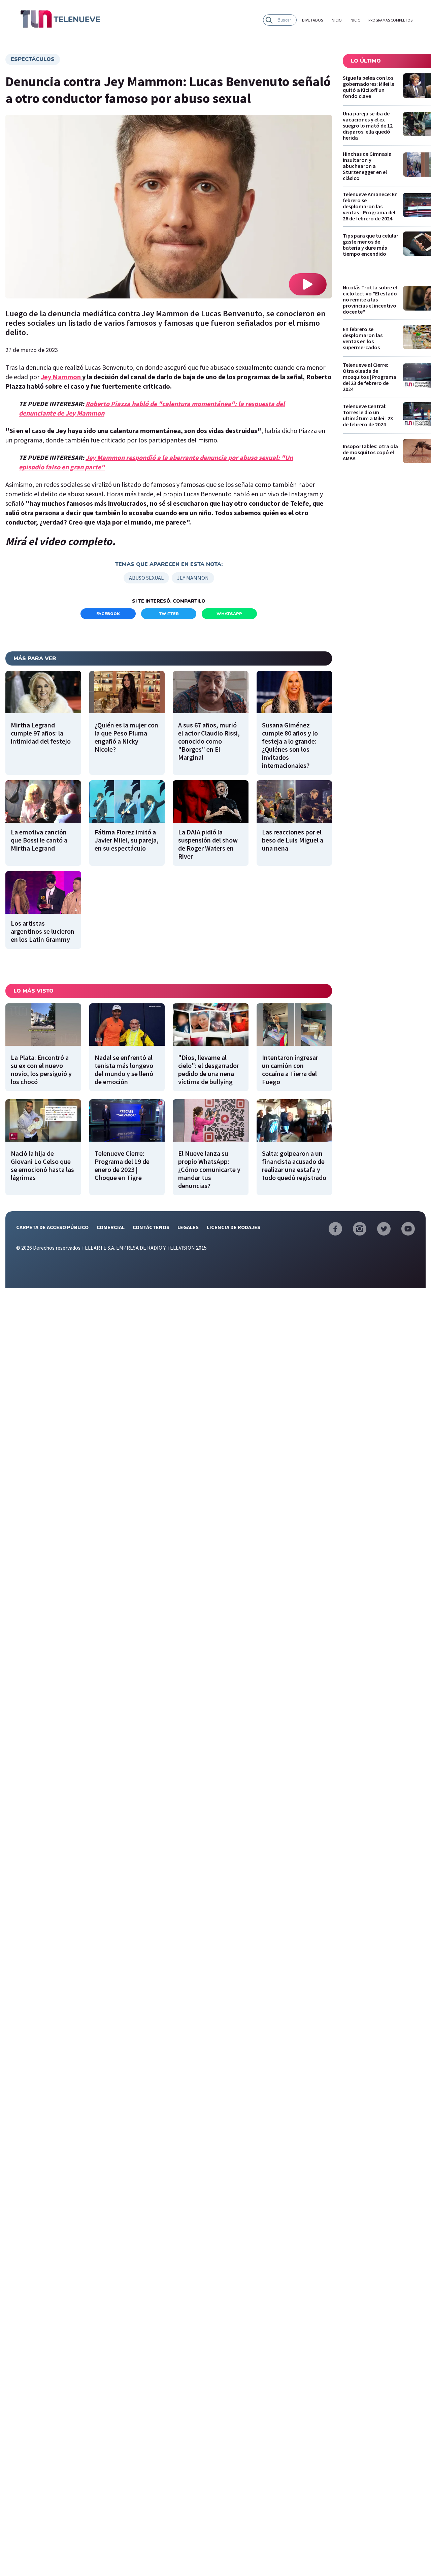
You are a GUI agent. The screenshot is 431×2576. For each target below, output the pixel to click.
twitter (169, 614)
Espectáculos (33, 59)
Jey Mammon (61, 377)
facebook (108, 614)
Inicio (336, 20)
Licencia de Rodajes (234, 1227)
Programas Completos (390, 20)
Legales (188, 1227)
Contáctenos (151, 1227)
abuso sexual (146, 578)
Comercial (111, 1227)
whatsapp (229, 614)
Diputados (312, 20)
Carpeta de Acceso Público (52, 1227)
